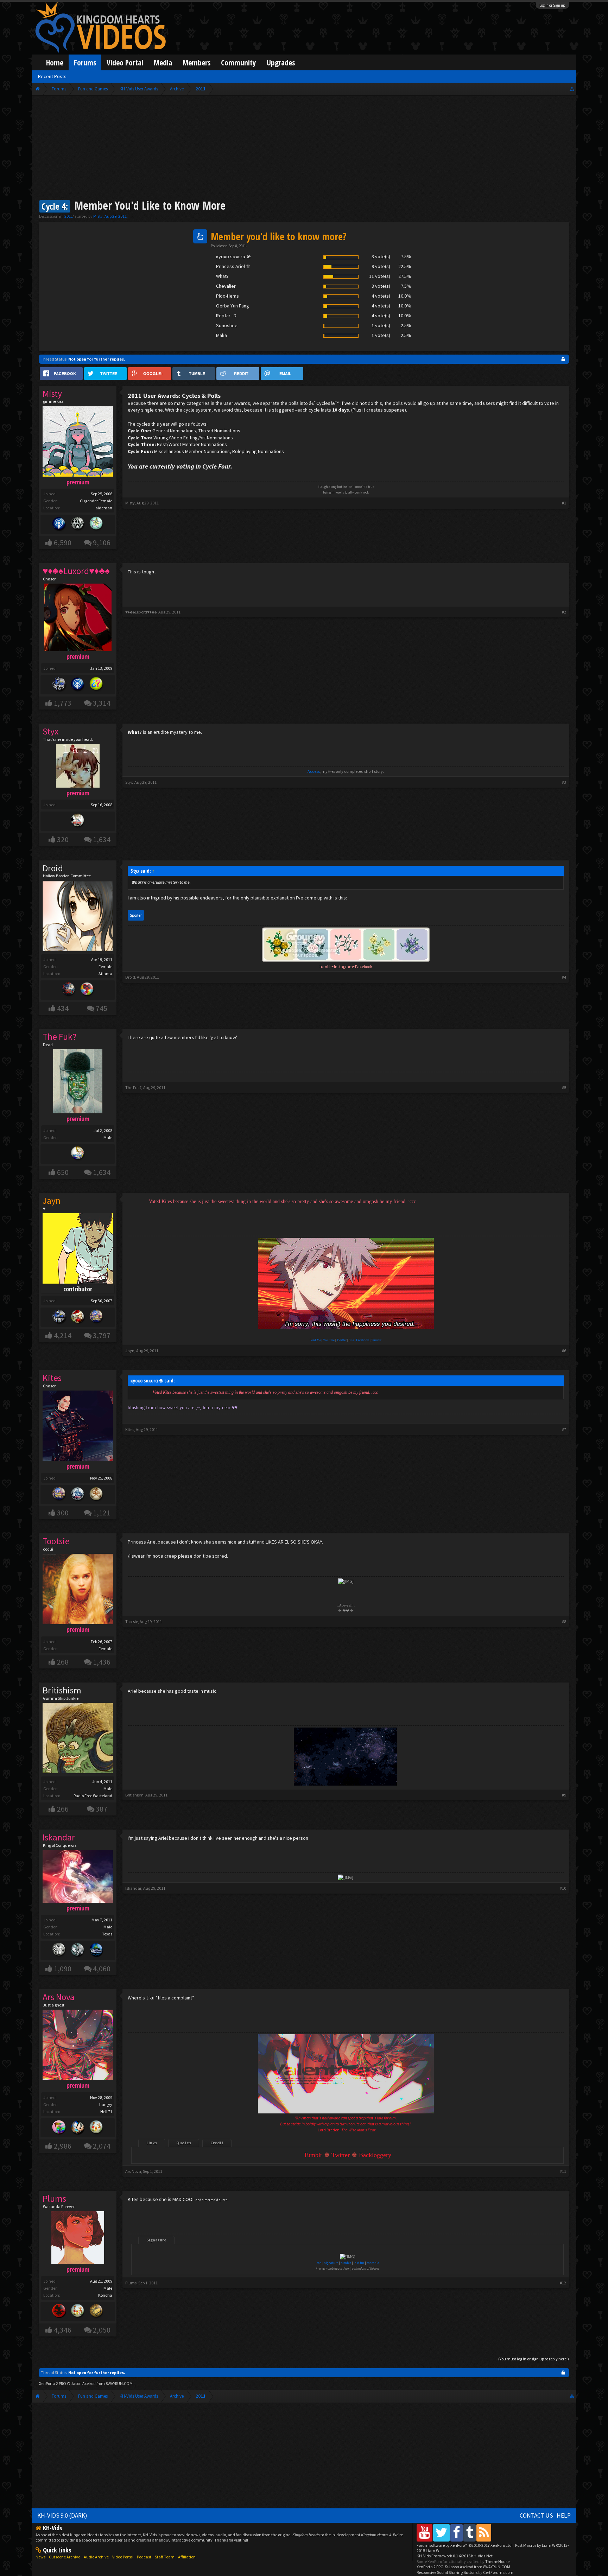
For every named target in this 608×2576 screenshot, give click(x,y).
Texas (107, 1934)
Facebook (363, 1340)
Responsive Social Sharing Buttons (447, 2572)
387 (102, 1809)
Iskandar (133, 1888)
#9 (564, 1795)
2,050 (102, 2330)
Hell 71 (106, 2111)
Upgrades (281, 62)
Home (55, 62)
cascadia (373, 2263)
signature (331, 2263)
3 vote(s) (381, 256)
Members (197, 62)
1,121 (102, 1513)
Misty (98, 216)
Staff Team (165, 2557)
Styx (129, 782)
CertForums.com (498, 2572)
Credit (217, 2143)
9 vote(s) (381, 266)
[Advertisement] (304, 148)
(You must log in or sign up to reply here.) (534, 2359)
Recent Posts (52, 76)
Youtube (329, 1340)
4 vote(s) (381, 296)
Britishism (62, 1690)
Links (152, 2143)
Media (163, 62)
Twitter (342, 1340)
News (40, 2557)
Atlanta (105, 974)
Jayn (130, 1351)
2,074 (102, 2146)
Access (314, 771)
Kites (130, 1429)
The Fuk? (133, 1087)
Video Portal (125, 62)
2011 (69, 216)
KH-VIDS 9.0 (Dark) (62, 2515)
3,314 (102, 703)
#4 (564, 977)
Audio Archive (96, 2557)
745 (102, 1008)
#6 (564, 1351)
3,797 (102, 1335)
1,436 (102, 1662)
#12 (563, 2283)
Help (564, 2515)
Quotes (184, 2143)
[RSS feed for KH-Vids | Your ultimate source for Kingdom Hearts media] (484, 2533)
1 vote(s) (381, 325)
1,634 (102, 839)
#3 (564, 782)
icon (319, 2263)
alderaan (104, 508)
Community (239, 62)
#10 (563, 1888)
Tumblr (376, 1340)
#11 (563, 2171)
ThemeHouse (497, 2561)
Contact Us (536, 2515)
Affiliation (187, 2557)
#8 (564, 1621)
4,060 (102, 1969)
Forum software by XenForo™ (465, 2545)
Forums (85, 62)
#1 (564, 503)
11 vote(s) (380, 276)
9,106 (102, 543)
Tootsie (132, 1621)
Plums (131, 2283)
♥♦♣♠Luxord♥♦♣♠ (141, 612)
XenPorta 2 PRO (53, 2383)
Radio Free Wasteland (93, 1796)
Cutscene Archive (65, 2557)
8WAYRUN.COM (119, 2383)
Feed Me (315, 1340)
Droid (53, 868)
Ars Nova (133, 2171)
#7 (564, 1429)
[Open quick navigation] (572, 89)
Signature (156, 2240)
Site (351, 1340)
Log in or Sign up (552, 5)
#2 (564, 612)
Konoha (105, 2295)
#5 (564, 1087)
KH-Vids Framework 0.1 (455, 2556)
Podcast (144, 2557)
